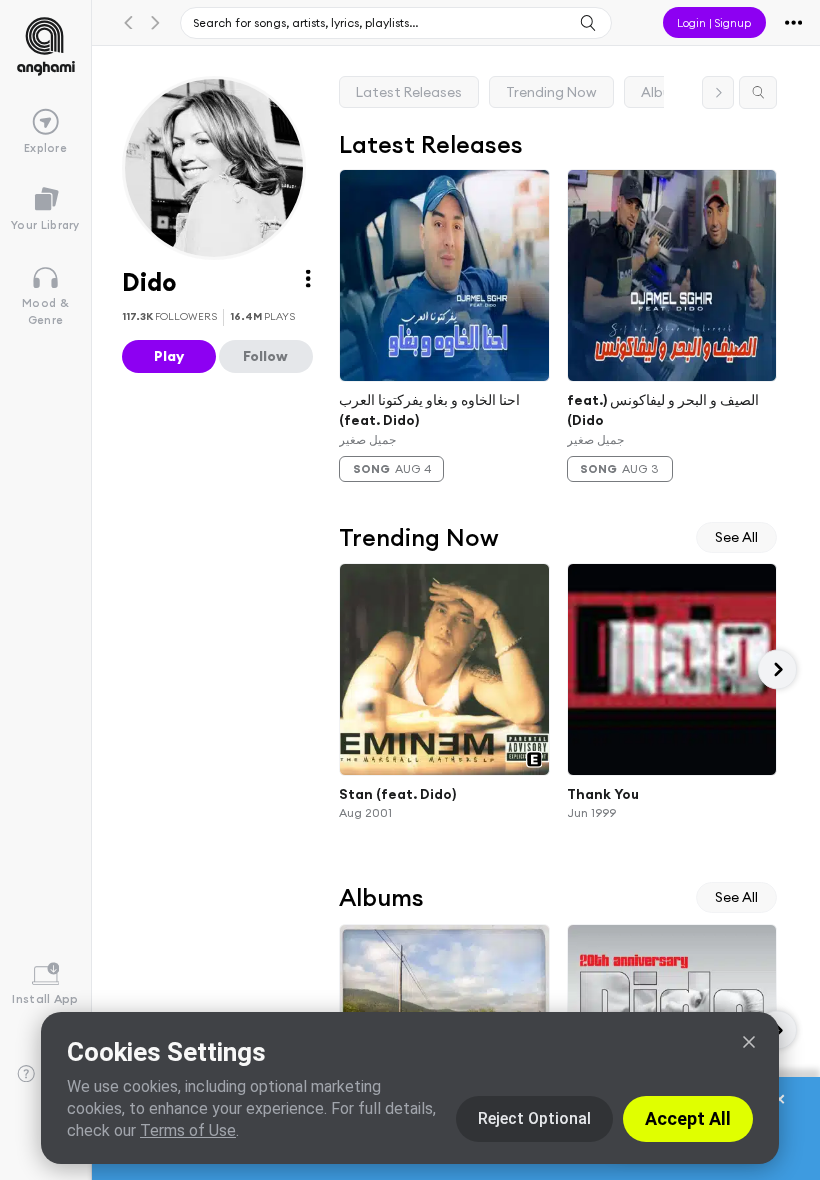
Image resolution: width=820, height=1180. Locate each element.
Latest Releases (409, 92)
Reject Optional (534, 1118)
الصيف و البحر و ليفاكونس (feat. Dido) (663, 409)
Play (169, 356)
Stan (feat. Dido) (397, 793)
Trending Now (551, 92)
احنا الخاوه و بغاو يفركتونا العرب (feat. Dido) (429, 409)
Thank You (603, 793)
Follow (265, 356)
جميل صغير (367, 439)
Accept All (688, 1118)
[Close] (749, 1042)
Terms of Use (188, 1130)
